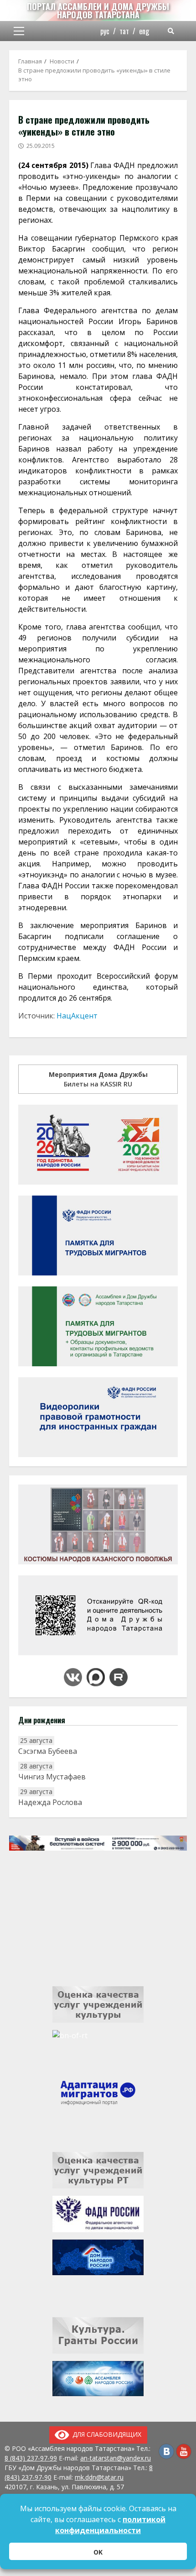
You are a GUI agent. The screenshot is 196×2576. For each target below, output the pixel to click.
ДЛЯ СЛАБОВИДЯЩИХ (105, 2434)
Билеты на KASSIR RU (98, 1079)
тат (124, 31)
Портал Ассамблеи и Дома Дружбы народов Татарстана (98, 10)
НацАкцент (77, 1016)
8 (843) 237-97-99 (31, 2458)
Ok (98, 2552)
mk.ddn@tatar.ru (99, 2477)
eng (144, 31)
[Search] (171, 31)
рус (105, 31)
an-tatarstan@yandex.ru (116, 2458)
